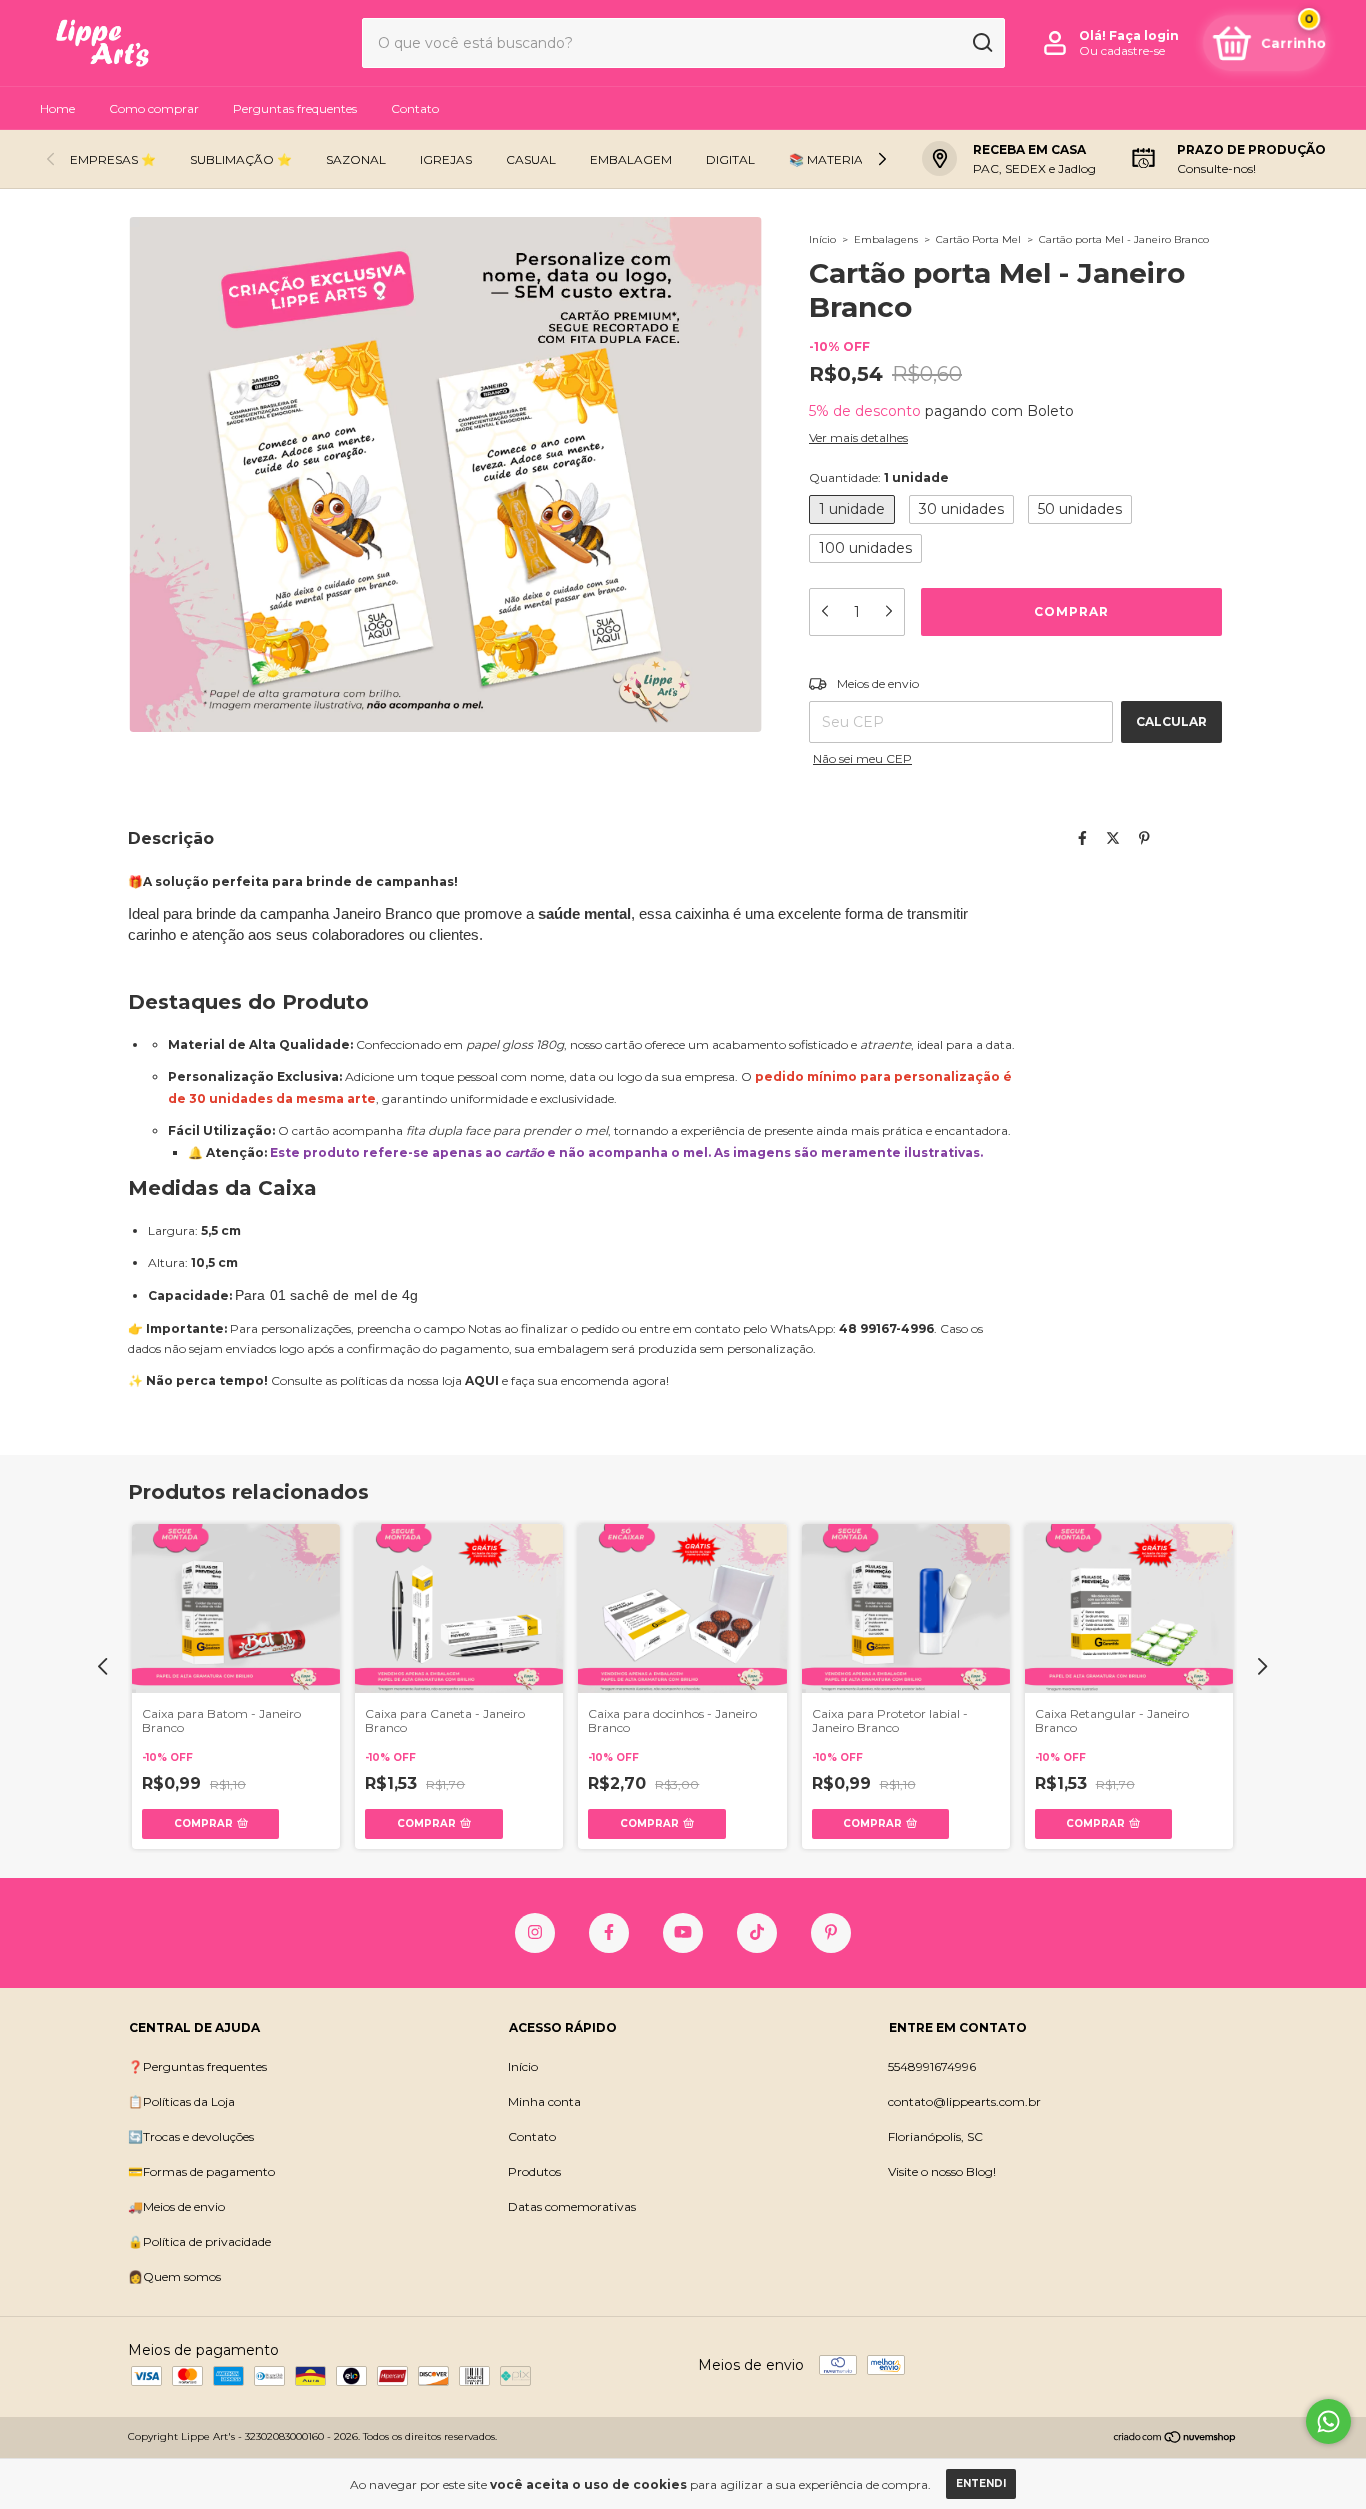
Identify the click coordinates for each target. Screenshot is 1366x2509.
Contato (415, 108)
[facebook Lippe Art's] (609, 1933)
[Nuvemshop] (1175, 2439)
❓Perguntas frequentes (197, 2066)
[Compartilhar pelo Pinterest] (1144, 838)
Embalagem (631, 159)
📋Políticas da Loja (181, 2101)
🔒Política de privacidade (199, 2241)
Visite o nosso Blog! (942, 2171)
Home (57, 108)
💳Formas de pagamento (201, 2171)
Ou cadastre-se (1122, 50)
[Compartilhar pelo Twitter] (1113, 838)
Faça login (1144, 35)
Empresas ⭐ (113, 159)
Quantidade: (879, 477)
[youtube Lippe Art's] (683, 1933)
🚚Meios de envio (176, 2206)
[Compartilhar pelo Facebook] (1082, 838)
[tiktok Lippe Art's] (757, 1933)
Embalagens (886, 239)
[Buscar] (981, 43)
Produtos (534, 2171)
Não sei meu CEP (862, 758)
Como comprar (154, 108)
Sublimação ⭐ (241, 159)
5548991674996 (932, 2066)
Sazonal (356, 159)
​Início (523, 2066)
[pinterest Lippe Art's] (831, 1933)
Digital (730, 159)
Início (822, 239)
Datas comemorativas (572, 2206)
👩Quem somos (174, 2276)
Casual (531, 159)
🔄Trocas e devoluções (191, 2136)
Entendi (981, 2483)
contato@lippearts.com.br (964, 2101)
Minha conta (544, 2101)
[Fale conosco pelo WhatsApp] (1328, 2421)
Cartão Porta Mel (978, 239)
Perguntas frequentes (295, 108)
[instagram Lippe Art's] (535, 1933)
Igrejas (446, 159)
